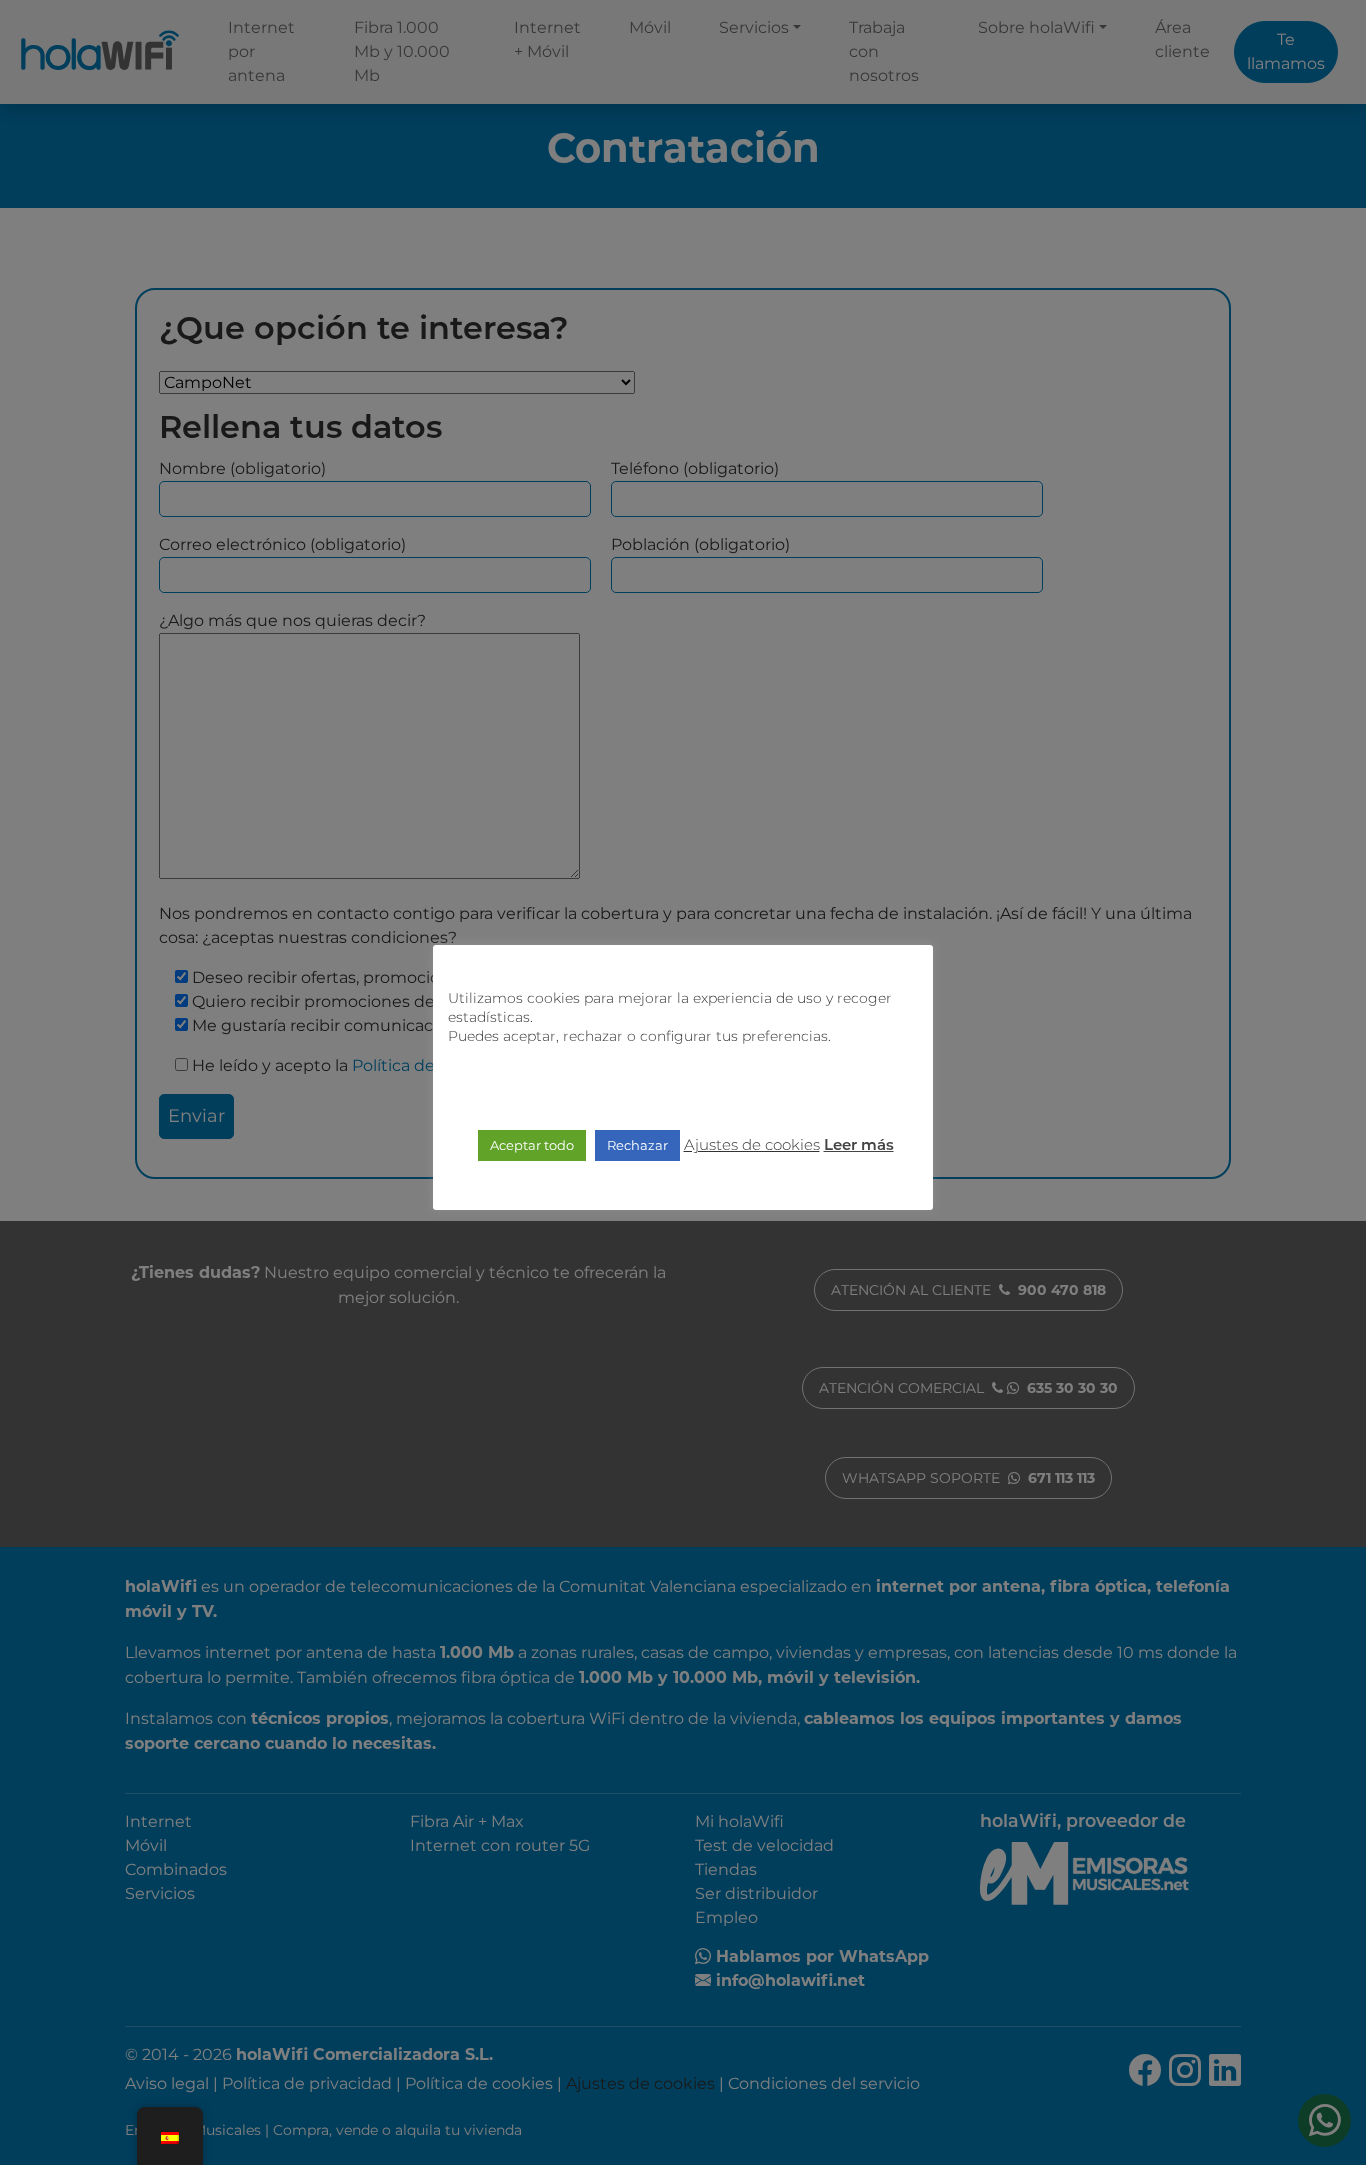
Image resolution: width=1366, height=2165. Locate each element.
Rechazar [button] (637, 1145)
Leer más (859, 1146)
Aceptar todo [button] (532, 1145)
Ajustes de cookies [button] (752, 1144)
